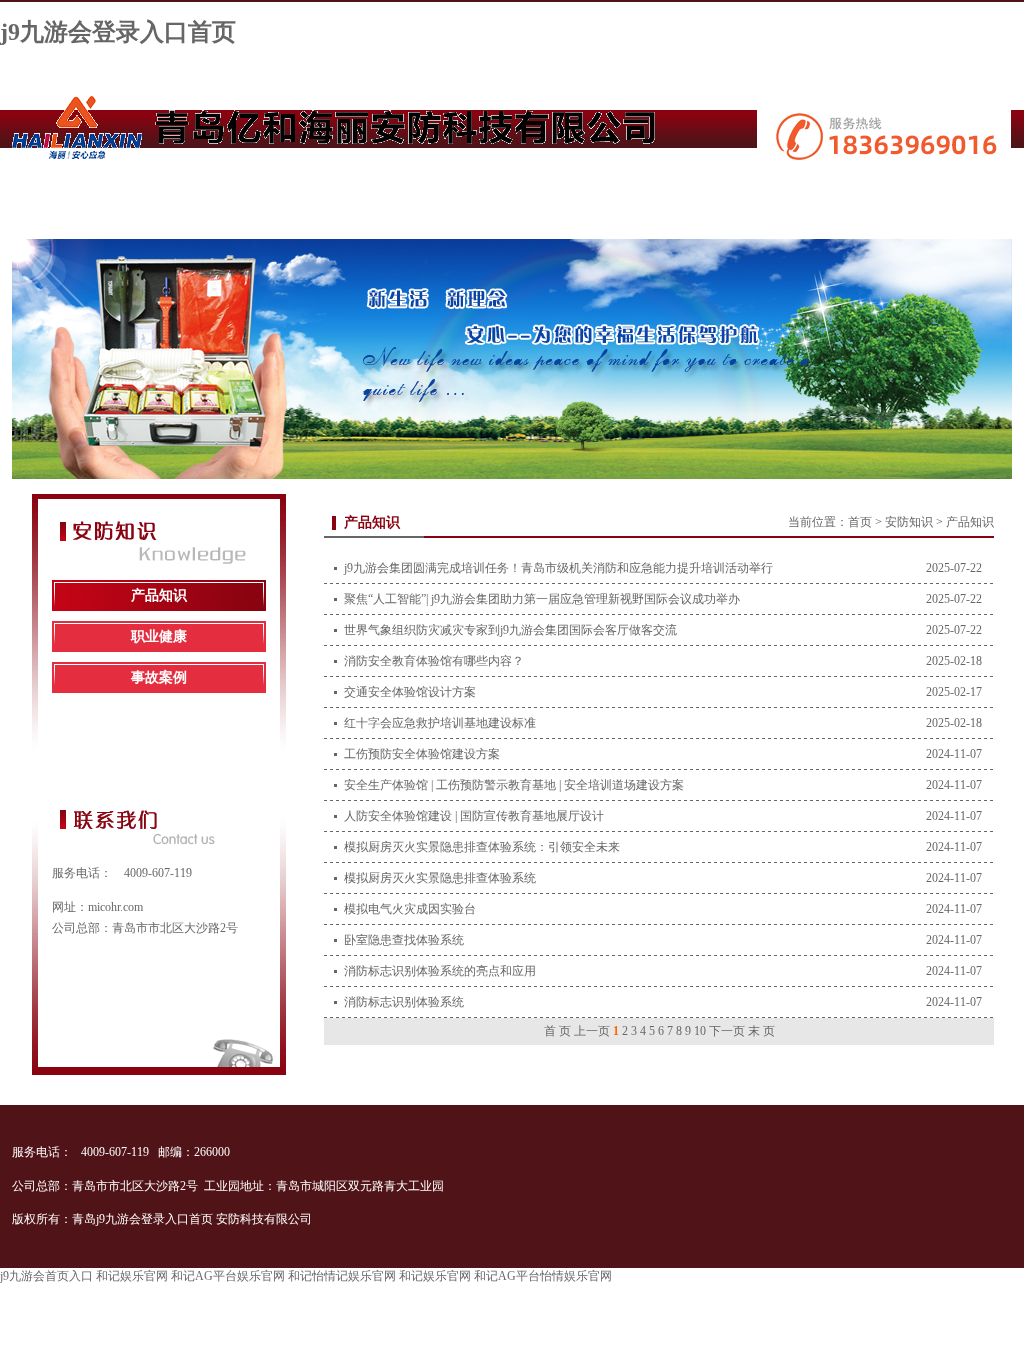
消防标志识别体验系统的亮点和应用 (440, 971)
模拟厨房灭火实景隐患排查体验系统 (440, 878)
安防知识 (909, 522)
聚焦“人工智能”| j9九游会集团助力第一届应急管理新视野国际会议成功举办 (542, 599)
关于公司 (175, 192)
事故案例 (159, 677)
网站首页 (66, 192)
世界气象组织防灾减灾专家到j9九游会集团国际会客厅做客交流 (510, 630)
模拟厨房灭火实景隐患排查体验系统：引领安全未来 (482, 847)
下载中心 (626, 192)
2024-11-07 (954, 754)
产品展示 (286, 192)
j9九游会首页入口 (46, 1276)
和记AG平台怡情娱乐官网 (543, 1276)
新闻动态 (397, 192)
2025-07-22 (954, 568)
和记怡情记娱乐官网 (342, 1276)
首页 (860, 522)
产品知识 (159, 595)
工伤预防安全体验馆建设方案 (422, 754)
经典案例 (512, 192)
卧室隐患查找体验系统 (404, 940)
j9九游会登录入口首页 (118, 32)
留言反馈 (851, 192)
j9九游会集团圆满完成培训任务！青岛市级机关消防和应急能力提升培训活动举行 (558, 568)
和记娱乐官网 (132, 1276)
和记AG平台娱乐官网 (228, 1276)
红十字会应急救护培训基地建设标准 (440, 723)
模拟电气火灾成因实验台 (410, 909)
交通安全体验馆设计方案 (410, 692)
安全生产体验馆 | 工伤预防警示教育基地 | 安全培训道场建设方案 (514, 785)
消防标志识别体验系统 (404, 1002)
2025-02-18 (954, 661)
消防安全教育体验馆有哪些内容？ (434, 661)
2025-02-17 (954, 692)
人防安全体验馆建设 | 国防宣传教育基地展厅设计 (474, 816)
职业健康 (159, 636)
